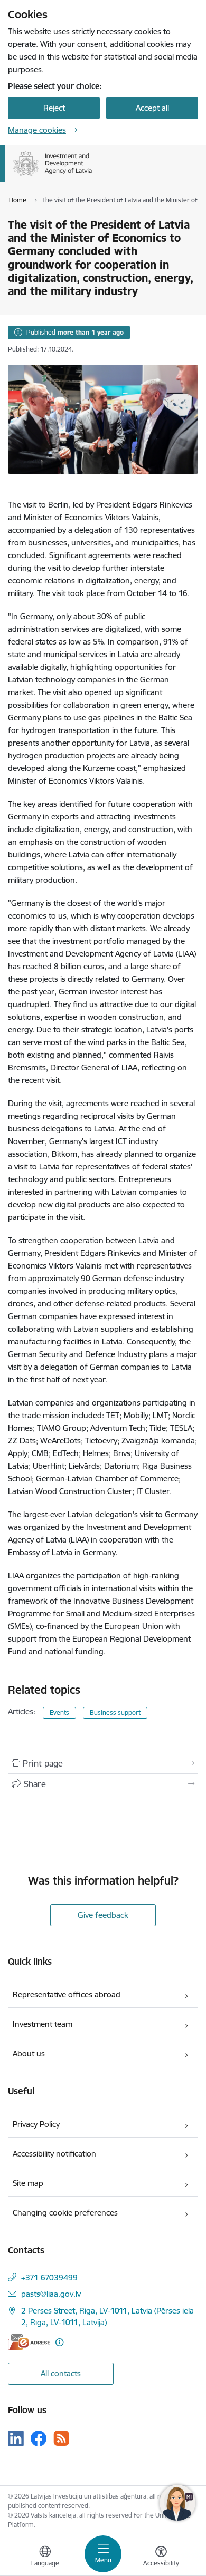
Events (59, 1713)
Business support (115, 1713)
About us (29, 2053)
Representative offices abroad (67, 1994)
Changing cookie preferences (65, 2213)
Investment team (43, 2024)
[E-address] (29, 2342)
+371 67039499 (49, 2277)
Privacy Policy (36, 2124)
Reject (54, 108)
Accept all (152, 108)
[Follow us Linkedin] (16, 2438)
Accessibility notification (54, 2154)
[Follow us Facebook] (39, 2438)
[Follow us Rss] (61, 2438)
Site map (28, 2183)
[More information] (59, 2342)
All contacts (61, 2373)
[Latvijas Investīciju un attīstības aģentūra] (92, 176)
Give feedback (103, 1915)
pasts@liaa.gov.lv (51, 2294)
